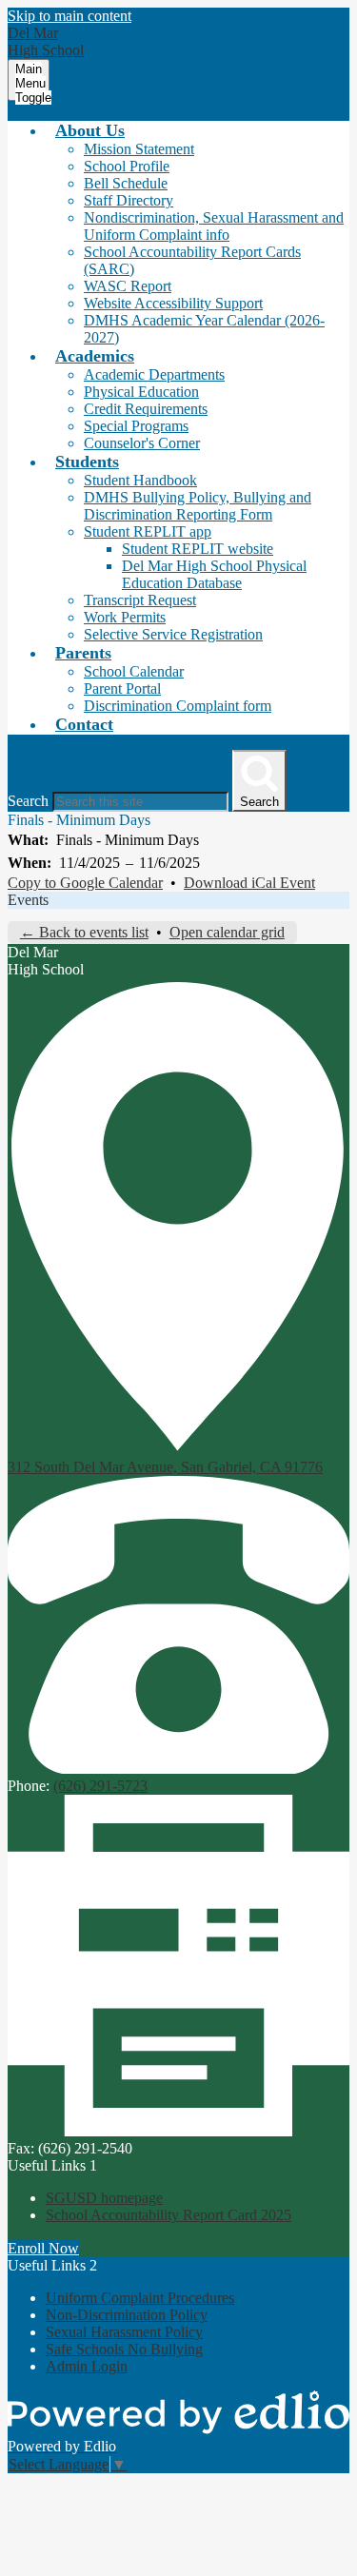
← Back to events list (84, 932)
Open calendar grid (227, 932)
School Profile (127, 166)
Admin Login (87, 2366)
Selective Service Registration (173, 634)
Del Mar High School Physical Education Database (214, 574)
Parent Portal (122, 688)
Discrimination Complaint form (178, 706)
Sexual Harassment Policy (124, 2332)
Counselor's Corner (142, 443)
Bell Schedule (126, 183)
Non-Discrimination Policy (127, 2315)
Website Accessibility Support (173, 303)
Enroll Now (43, 2248)
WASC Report (128, 286)
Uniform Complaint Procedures (140, 2298)
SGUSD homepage (104, 2198)
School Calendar (134, 671)
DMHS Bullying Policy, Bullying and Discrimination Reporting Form (198, 506)
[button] (90, 130)
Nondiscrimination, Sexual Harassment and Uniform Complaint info (214, 226)
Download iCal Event (249, 883)
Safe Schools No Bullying (124, 2349)
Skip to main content (69, 16)
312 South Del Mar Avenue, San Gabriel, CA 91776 (165, 1467)
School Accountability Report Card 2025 (169, 2215)
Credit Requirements (146, 409)
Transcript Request (140, 600)
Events (28, 900)
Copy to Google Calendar (85, 883)
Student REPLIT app (148, 531)
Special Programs (136, 426)
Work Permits (125, 617)
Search (28, 801)
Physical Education (141, 392)
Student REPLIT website (198, 549)
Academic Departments (154, 374)
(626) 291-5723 (100, 1786)
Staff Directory (129, 200)
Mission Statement (139, 149)
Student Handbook (140, 480)
